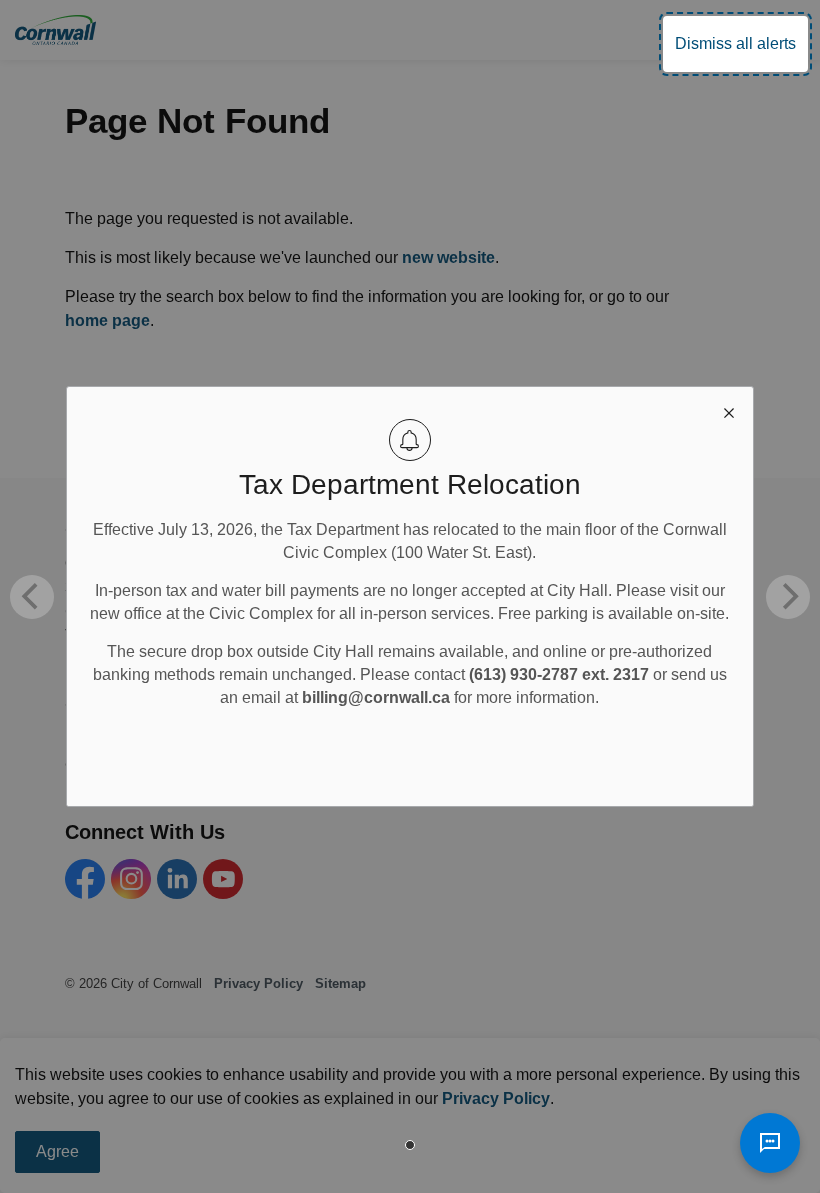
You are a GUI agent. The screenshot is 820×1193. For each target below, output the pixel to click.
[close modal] (729, 411)
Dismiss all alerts (735, 43)
